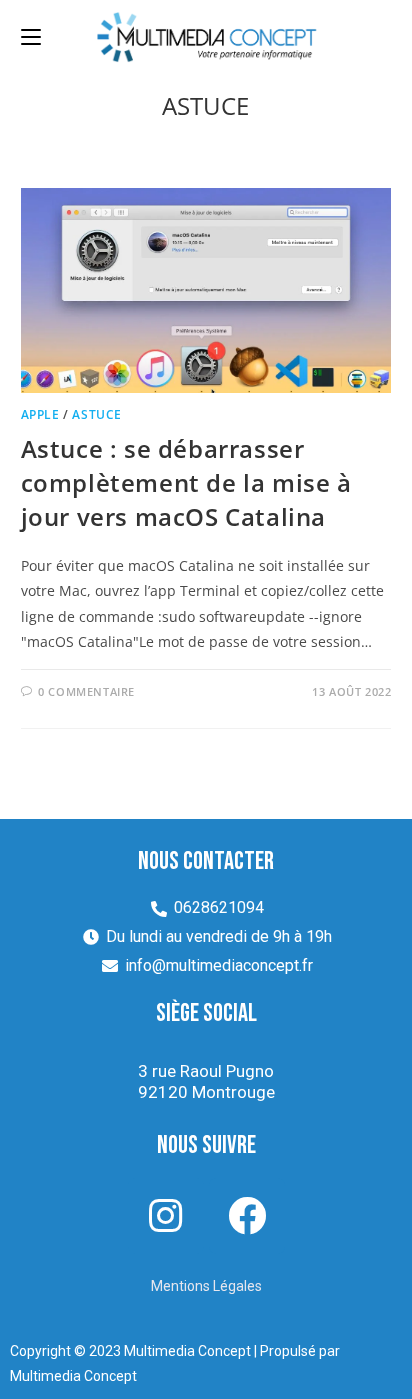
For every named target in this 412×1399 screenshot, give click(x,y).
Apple (40, 414)
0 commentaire (86, 691)
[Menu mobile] (31, 37)
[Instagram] (166, 1216)
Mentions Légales (206, 1286)
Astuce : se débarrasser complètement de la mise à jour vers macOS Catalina (186, 482)
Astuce (97, 414)
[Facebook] (247, 1216)
